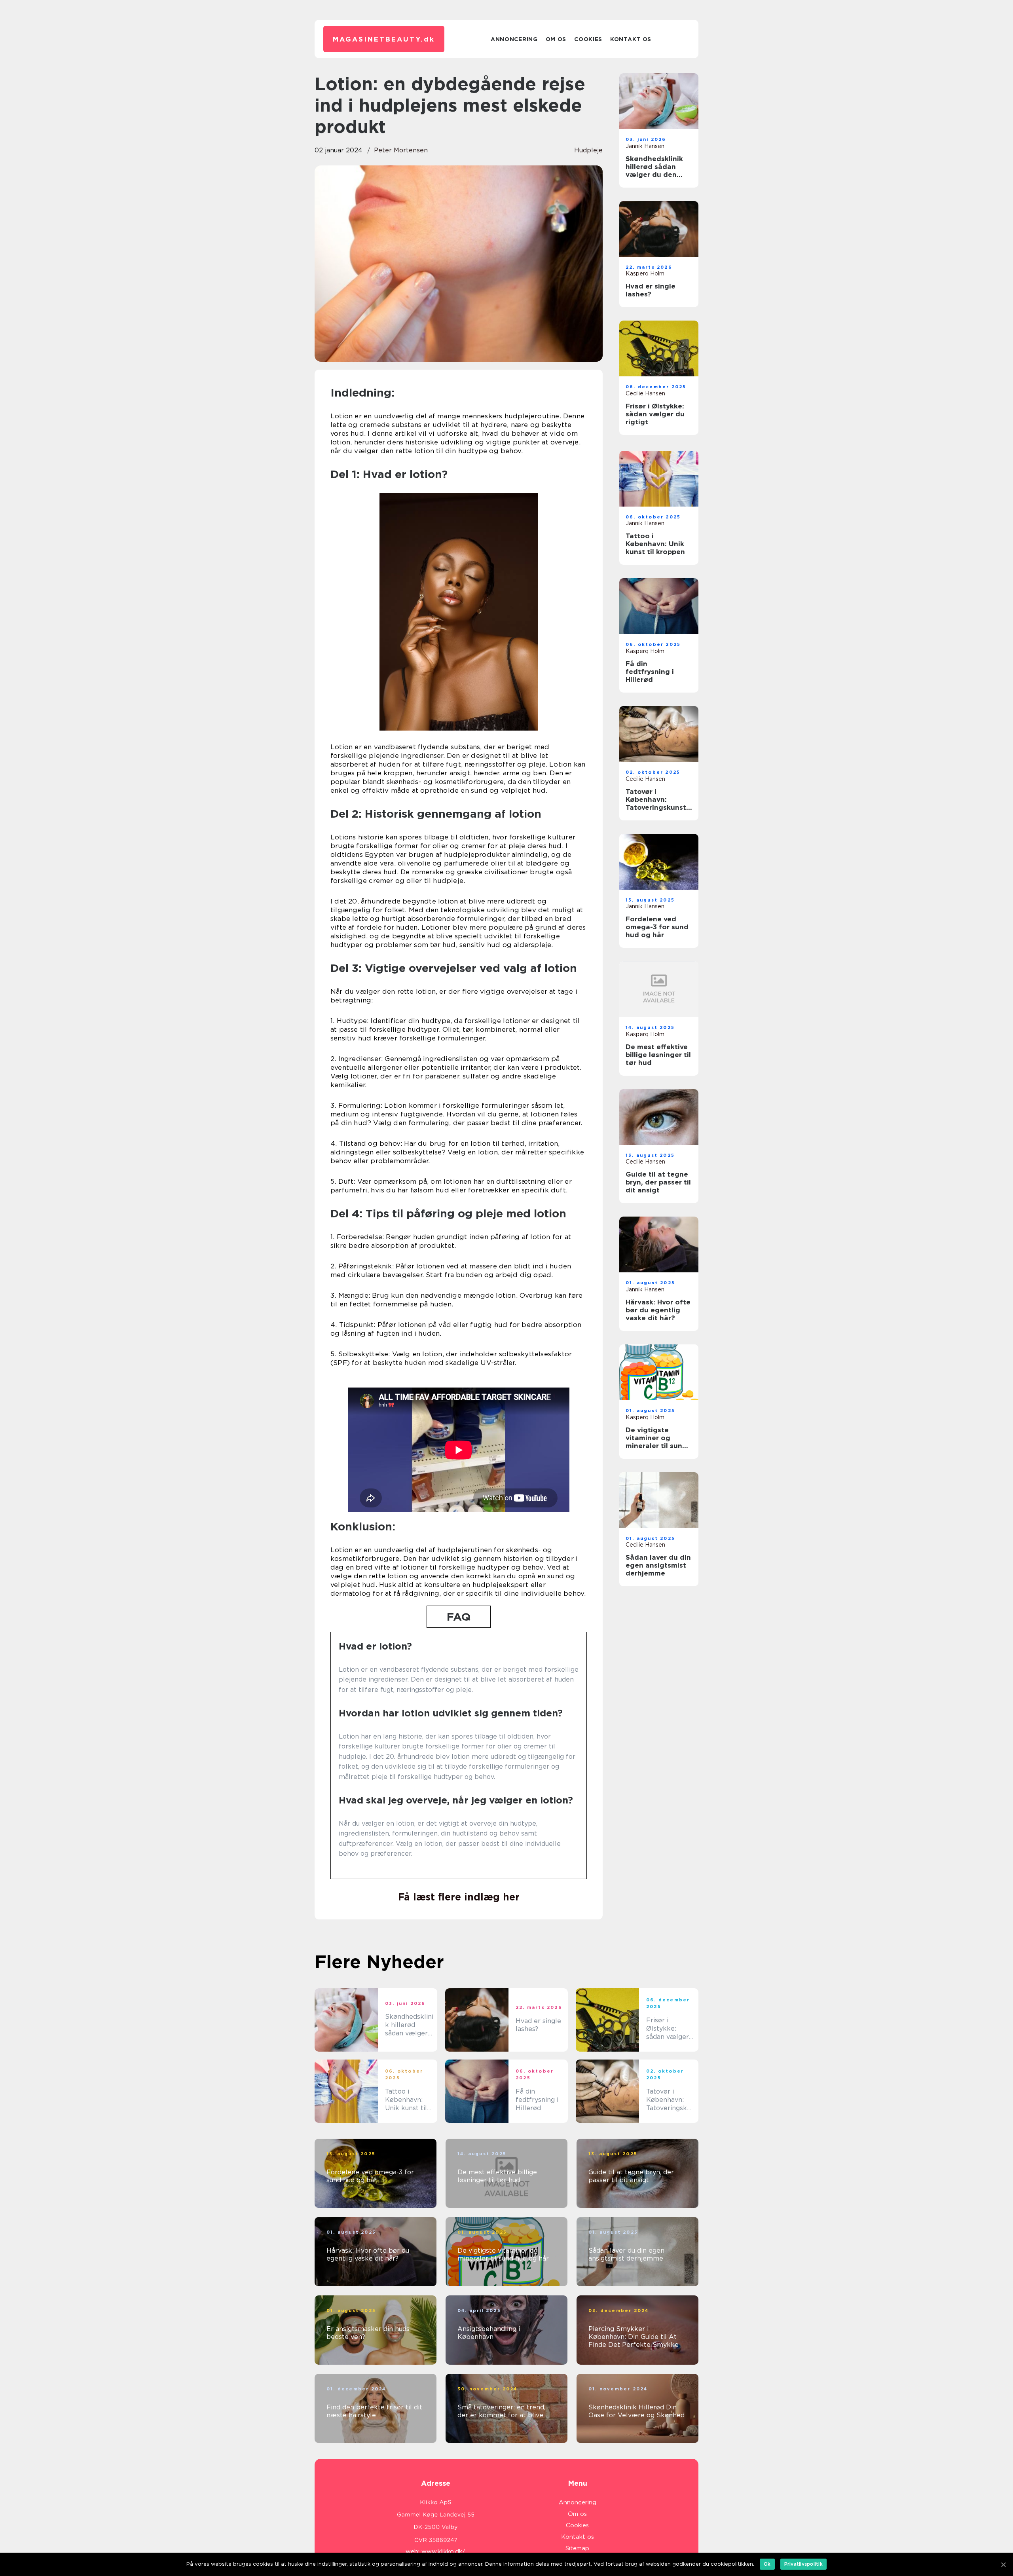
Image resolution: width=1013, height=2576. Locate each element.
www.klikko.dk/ (443, 2551)
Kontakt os (631, 39)
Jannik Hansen (645, 146)
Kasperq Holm (645, 273)
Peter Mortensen (401, 150)
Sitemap (577, 2548)
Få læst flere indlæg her (459, 1897)
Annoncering (514, 39)
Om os (556, 39)
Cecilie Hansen (645, 393)
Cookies (588, 39)
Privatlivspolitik (803, 2564)
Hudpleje (588, 150)
